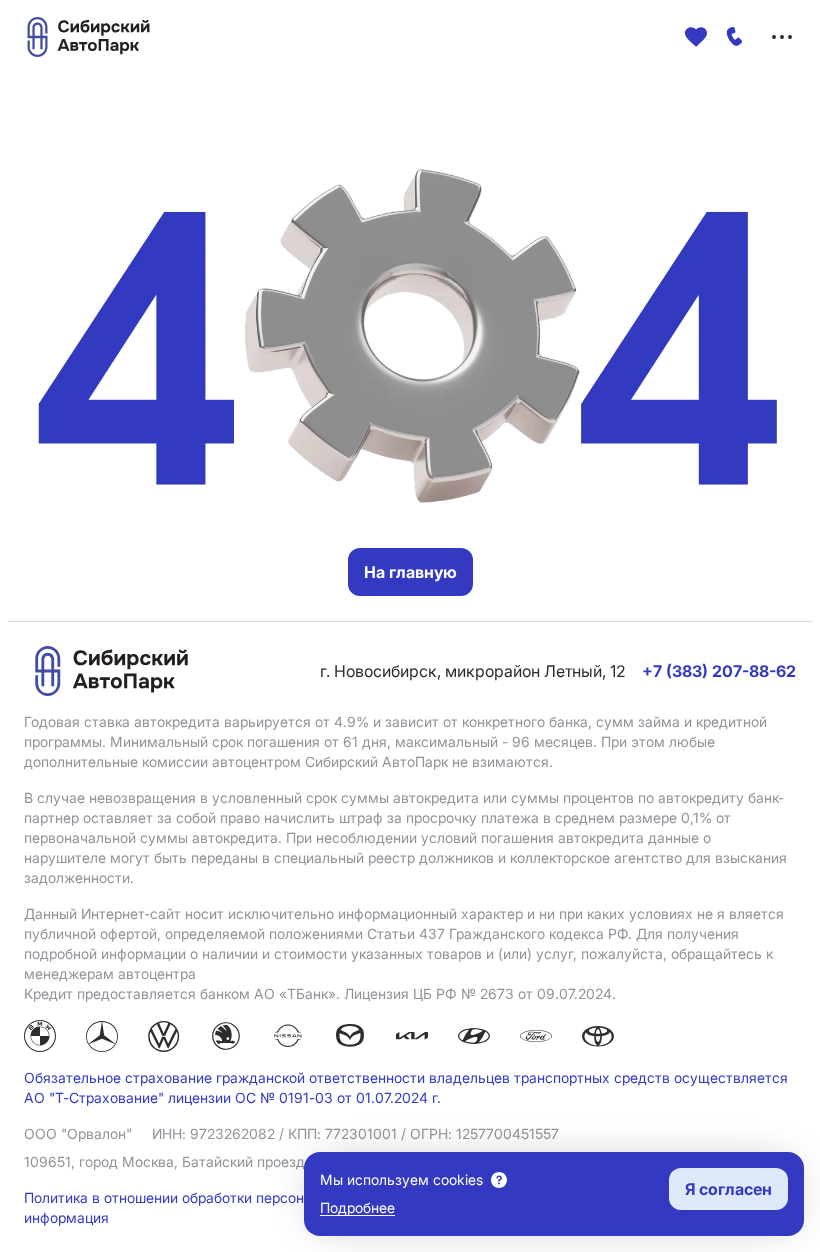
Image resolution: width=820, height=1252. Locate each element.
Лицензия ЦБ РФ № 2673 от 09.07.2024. (480, 993)
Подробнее (357, 1207)
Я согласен (728, 1189)
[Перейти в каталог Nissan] (288, 1039)
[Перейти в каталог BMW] (40, 1039)
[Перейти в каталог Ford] (536, 1039)
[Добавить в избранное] (696, 37)
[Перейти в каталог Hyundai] (474, 1039)
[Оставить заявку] (735, 37)
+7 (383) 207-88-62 (719, 671)
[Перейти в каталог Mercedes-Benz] (102, 1039)
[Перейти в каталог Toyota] (598, 1039)
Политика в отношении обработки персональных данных (218, 1197)
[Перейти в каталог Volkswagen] (164, 1039)
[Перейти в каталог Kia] (412, 1039)
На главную (410, 572)
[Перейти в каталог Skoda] (226, 1039)
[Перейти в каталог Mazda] (350, 1039)
